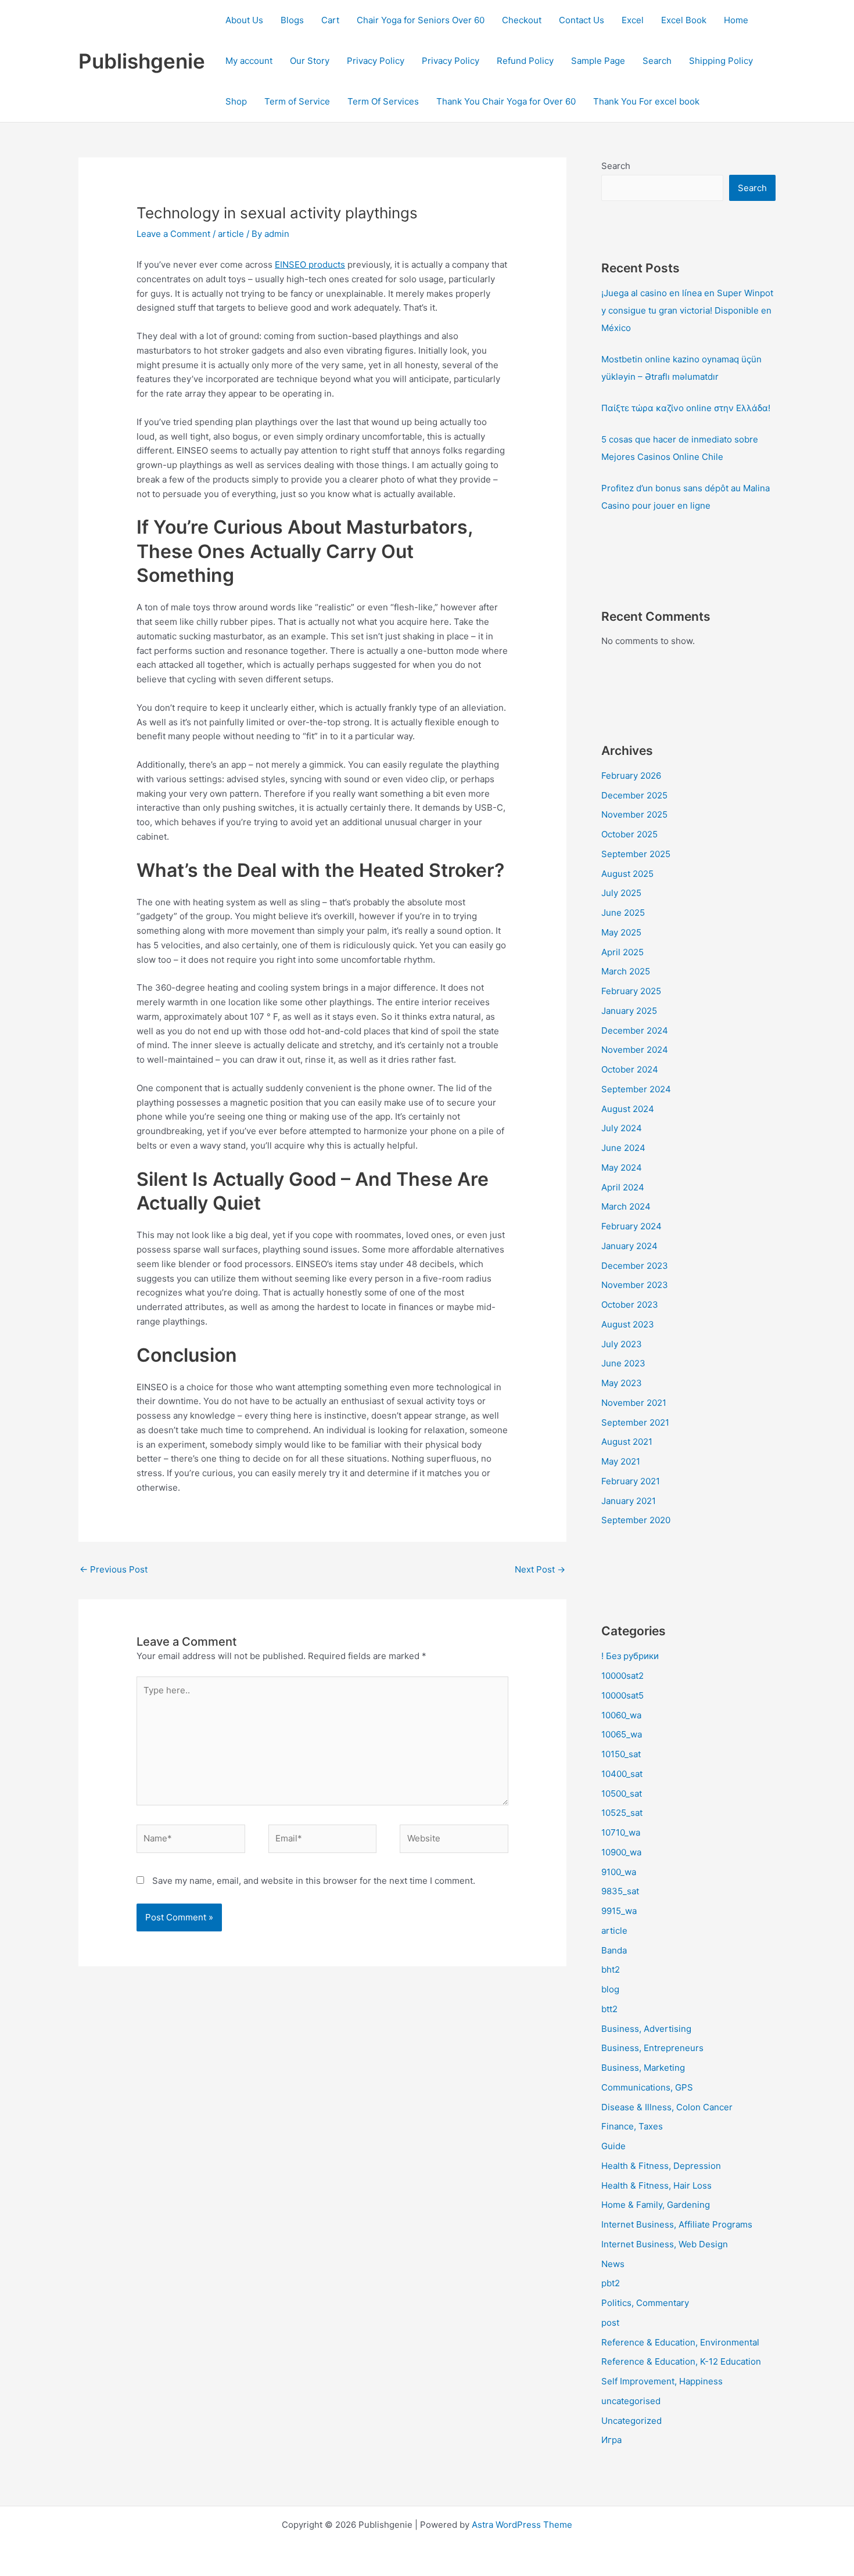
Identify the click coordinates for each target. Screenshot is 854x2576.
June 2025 (623, 913)
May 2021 (621, 1461)
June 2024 (623, 1148)
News (613, 2264)
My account (249, 61)
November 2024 (635, 1050)
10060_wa (621, 1715)
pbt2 (611, 2283)
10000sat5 (622, 1695)
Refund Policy (525, 61)
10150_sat (621, 1754)
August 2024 (628, 1109)
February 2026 (631, 776)
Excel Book (684, 20)
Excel (633, 20)
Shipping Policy (721, 61)
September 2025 (636, 854)
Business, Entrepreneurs (652, 2048)
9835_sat (620, 1891)
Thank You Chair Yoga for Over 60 (506, 101)
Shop (236, 101)
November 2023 (635, 1285)
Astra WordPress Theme (522, 2525)
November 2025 (634, 814)
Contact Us (582, 20)
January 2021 (629, 1501)
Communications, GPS (647, 2087)
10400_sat (622, 1774)
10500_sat (622, 1794)
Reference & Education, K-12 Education (681, 2361)
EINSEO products (310, 265)
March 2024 (626, 1206)
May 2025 (621, 932)
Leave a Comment (173, 234)
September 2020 (636, 1520)
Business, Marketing (643, 2068)
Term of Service (297, 101)
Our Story (310, 61)
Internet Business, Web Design (665, 2244)
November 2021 (634, 1403)
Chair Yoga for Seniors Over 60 (421, 20)
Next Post (540, 1569)
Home (736, 20)
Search (657, 61)
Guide (613, 2146)
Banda (614, 1950)
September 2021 (635, 1422)
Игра (611, 2440)
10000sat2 (622, 1676)
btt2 (609, 2009)
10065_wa (622, 1734)
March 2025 (626, 971)
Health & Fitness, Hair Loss (656, 2185)
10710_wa (621, 1832)
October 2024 (630, 1069)
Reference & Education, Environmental (680, 2342)
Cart (330, 20)
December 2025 (634, 795)
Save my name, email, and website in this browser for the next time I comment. (314, 1881)
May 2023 (622, 1383)
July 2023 (622, 1344)
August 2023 (628, 1324)
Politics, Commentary (645, 2303)
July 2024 (622, 1128)
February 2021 (631, 1481)
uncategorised (631, 2401)
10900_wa (621, 1852)
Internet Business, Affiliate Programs (677, 2224)
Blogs (292, 20)
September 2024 (636, 1089)
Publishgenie (142, 61)
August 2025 (627, 874)
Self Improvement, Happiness (662, 2381)
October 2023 (630, 1305)
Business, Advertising (646, 2029)
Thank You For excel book (646, 101)
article (231, 234)
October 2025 (629, 834)
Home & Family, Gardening (656, 2205)
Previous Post (114, 1569)
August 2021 (627, 1442)
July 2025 (621, 893)
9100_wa (619, 1872)
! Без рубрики (630, 1656)
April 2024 (623, 1187)
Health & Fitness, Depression (661, 2166)
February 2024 (631, 1226)
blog (610, 1989)
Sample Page (598, 61)
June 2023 (623, 1363)
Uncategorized (631, 2421)
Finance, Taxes (632, 2126)
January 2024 (629, 1246)
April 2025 (622, 952)
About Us (244, 20)
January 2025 (629, 1011)
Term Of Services (383, 101)
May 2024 (622, 1168)
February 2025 (631, 991)
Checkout (522, 20)
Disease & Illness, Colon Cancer (667, 2107)
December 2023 (635, 1266)
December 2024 (635, 1030)
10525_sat (622, 1813)
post (610, 2323)
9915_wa (619, 1911)
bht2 (611, 1969)
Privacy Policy (376, 61)
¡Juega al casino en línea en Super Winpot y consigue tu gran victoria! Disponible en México (687, 310)
